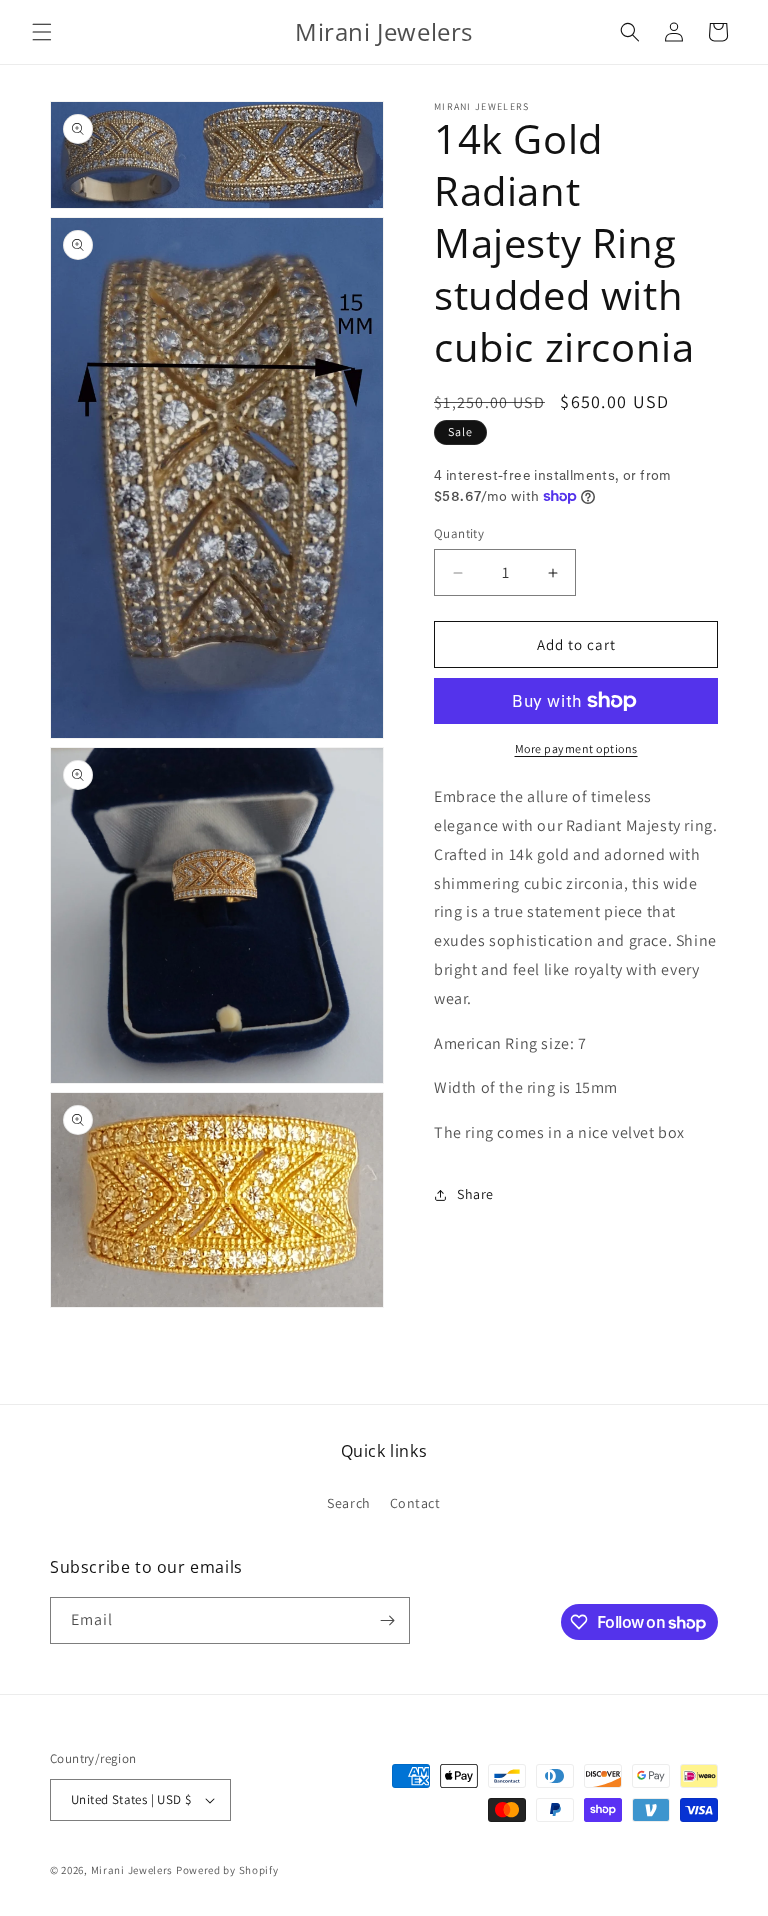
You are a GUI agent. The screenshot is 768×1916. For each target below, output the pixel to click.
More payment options (576, 748)
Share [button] (475, 1194)
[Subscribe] (387, 1620)
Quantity (459, 533)
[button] (42, 32)
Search (349, 1503)
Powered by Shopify (227, 1870)
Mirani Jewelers (132, 1870)
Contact (415, 1503)
